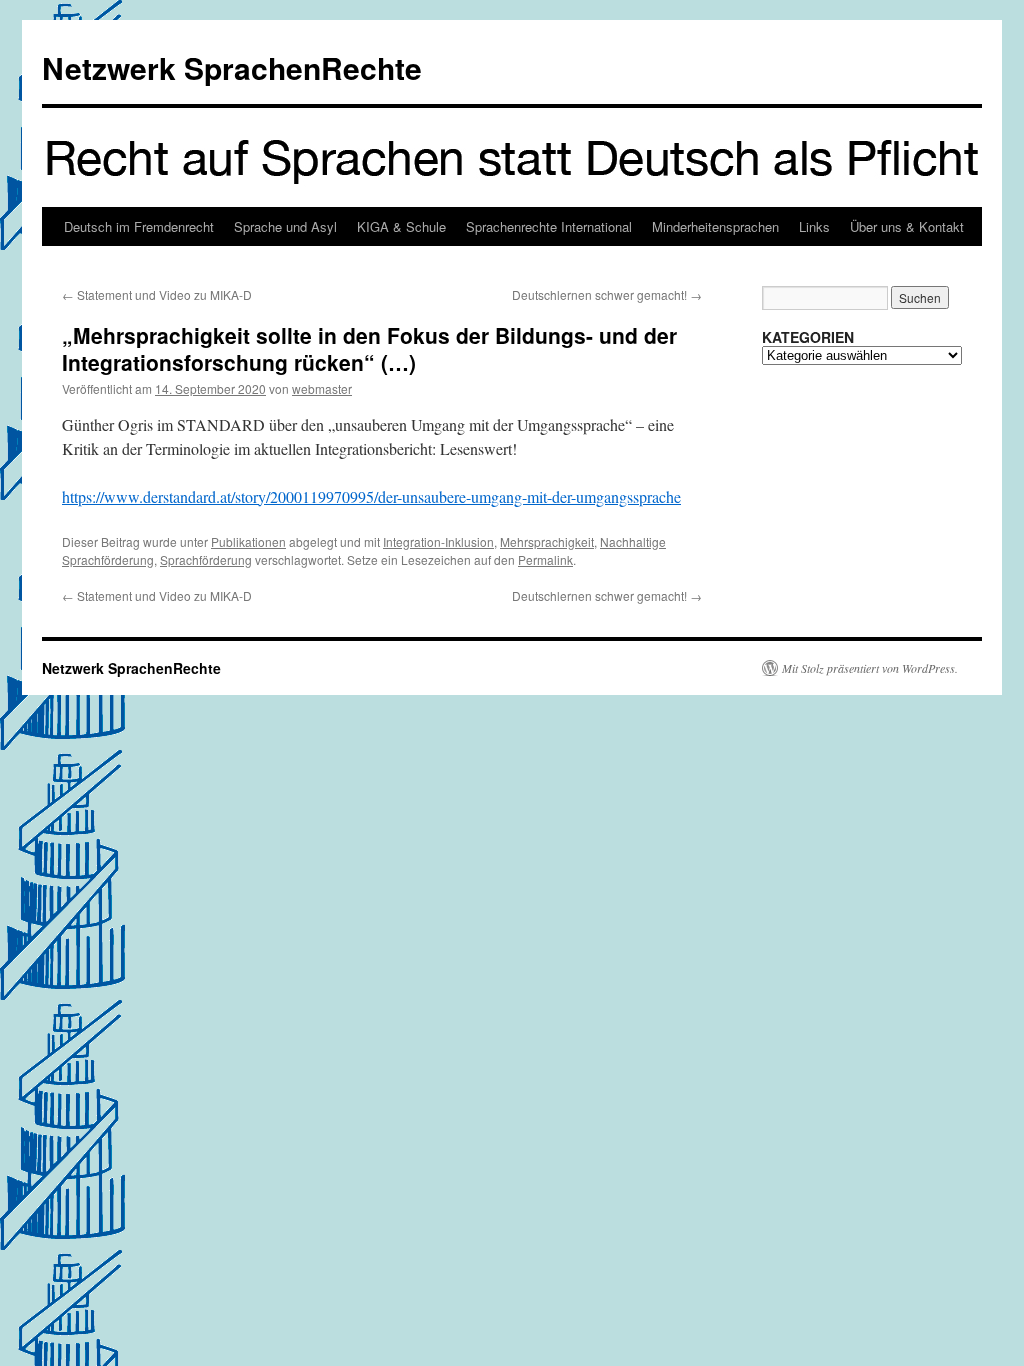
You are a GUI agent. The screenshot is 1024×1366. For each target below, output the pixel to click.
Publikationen (248, 541)
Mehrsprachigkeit (547, 541)
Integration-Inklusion (438, 541)
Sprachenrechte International (549, 226)
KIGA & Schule (401, 226)
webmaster (322, 388)
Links (814, 226)
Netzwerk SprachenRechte (232, 67)
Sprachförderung (206, 559)
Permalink (545, 559)
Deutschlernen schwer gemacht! (607, 294)
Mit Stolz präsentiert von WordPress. (870, 668)
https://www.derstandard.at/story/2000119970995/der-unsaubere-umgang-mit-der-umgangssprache (371, 496)
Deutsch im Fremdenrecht (139, 226)
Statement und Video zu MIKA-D (157, 294)
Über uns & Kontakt (907, 226)
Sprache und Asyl (285, 226)
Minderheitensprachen (715, 226)
